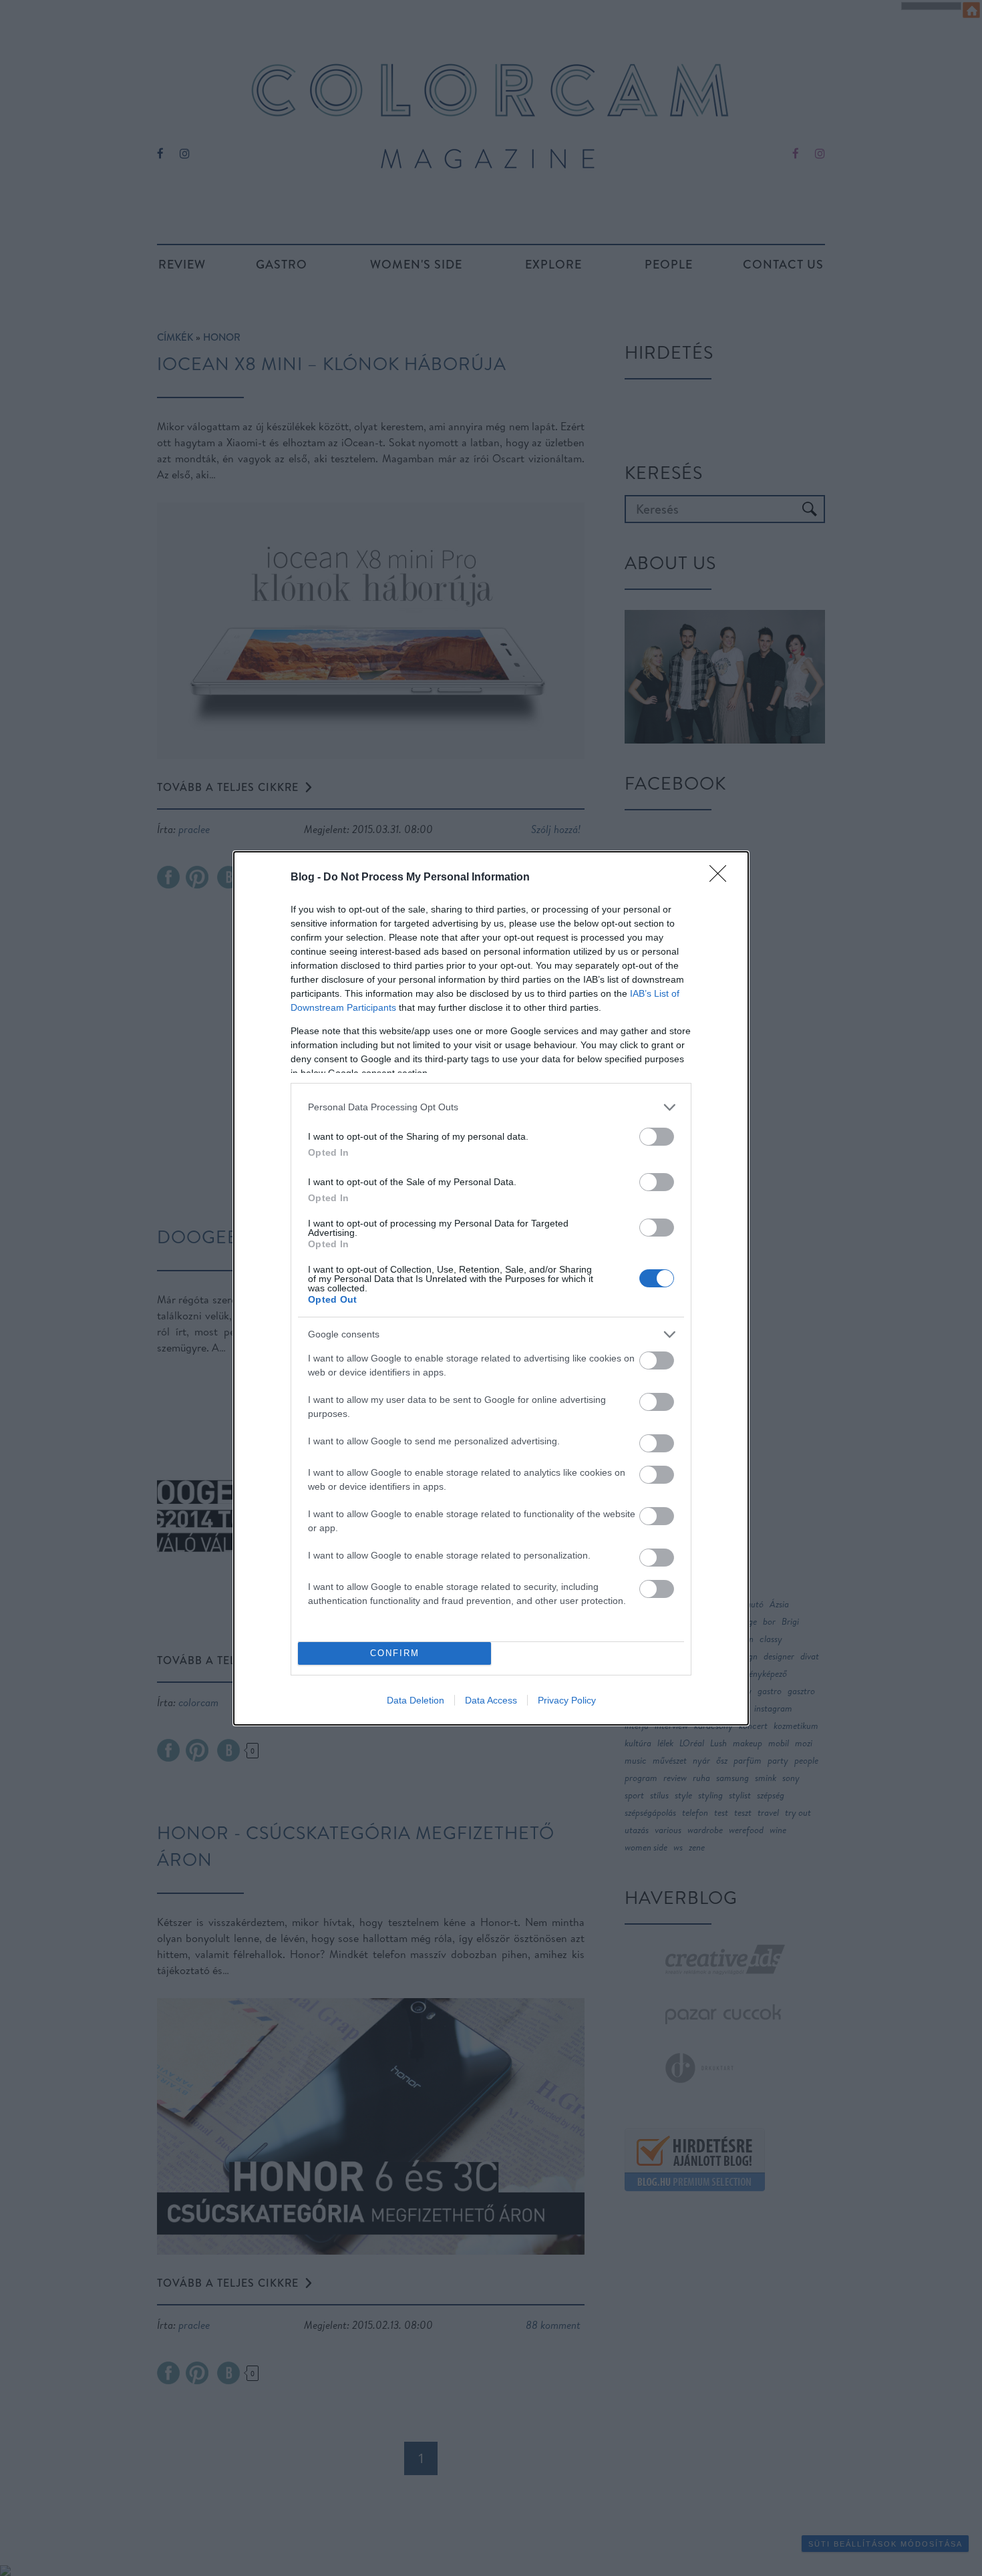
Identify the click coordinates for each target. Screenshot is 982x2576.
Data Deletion (416, 1700)
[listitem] (491, 1107)
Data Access (491, 1700)
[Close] (722, 878)
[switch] (657, 1137)
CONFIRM (395, 1653)
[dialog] (491, 1288)
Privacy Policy (567, 1700)
